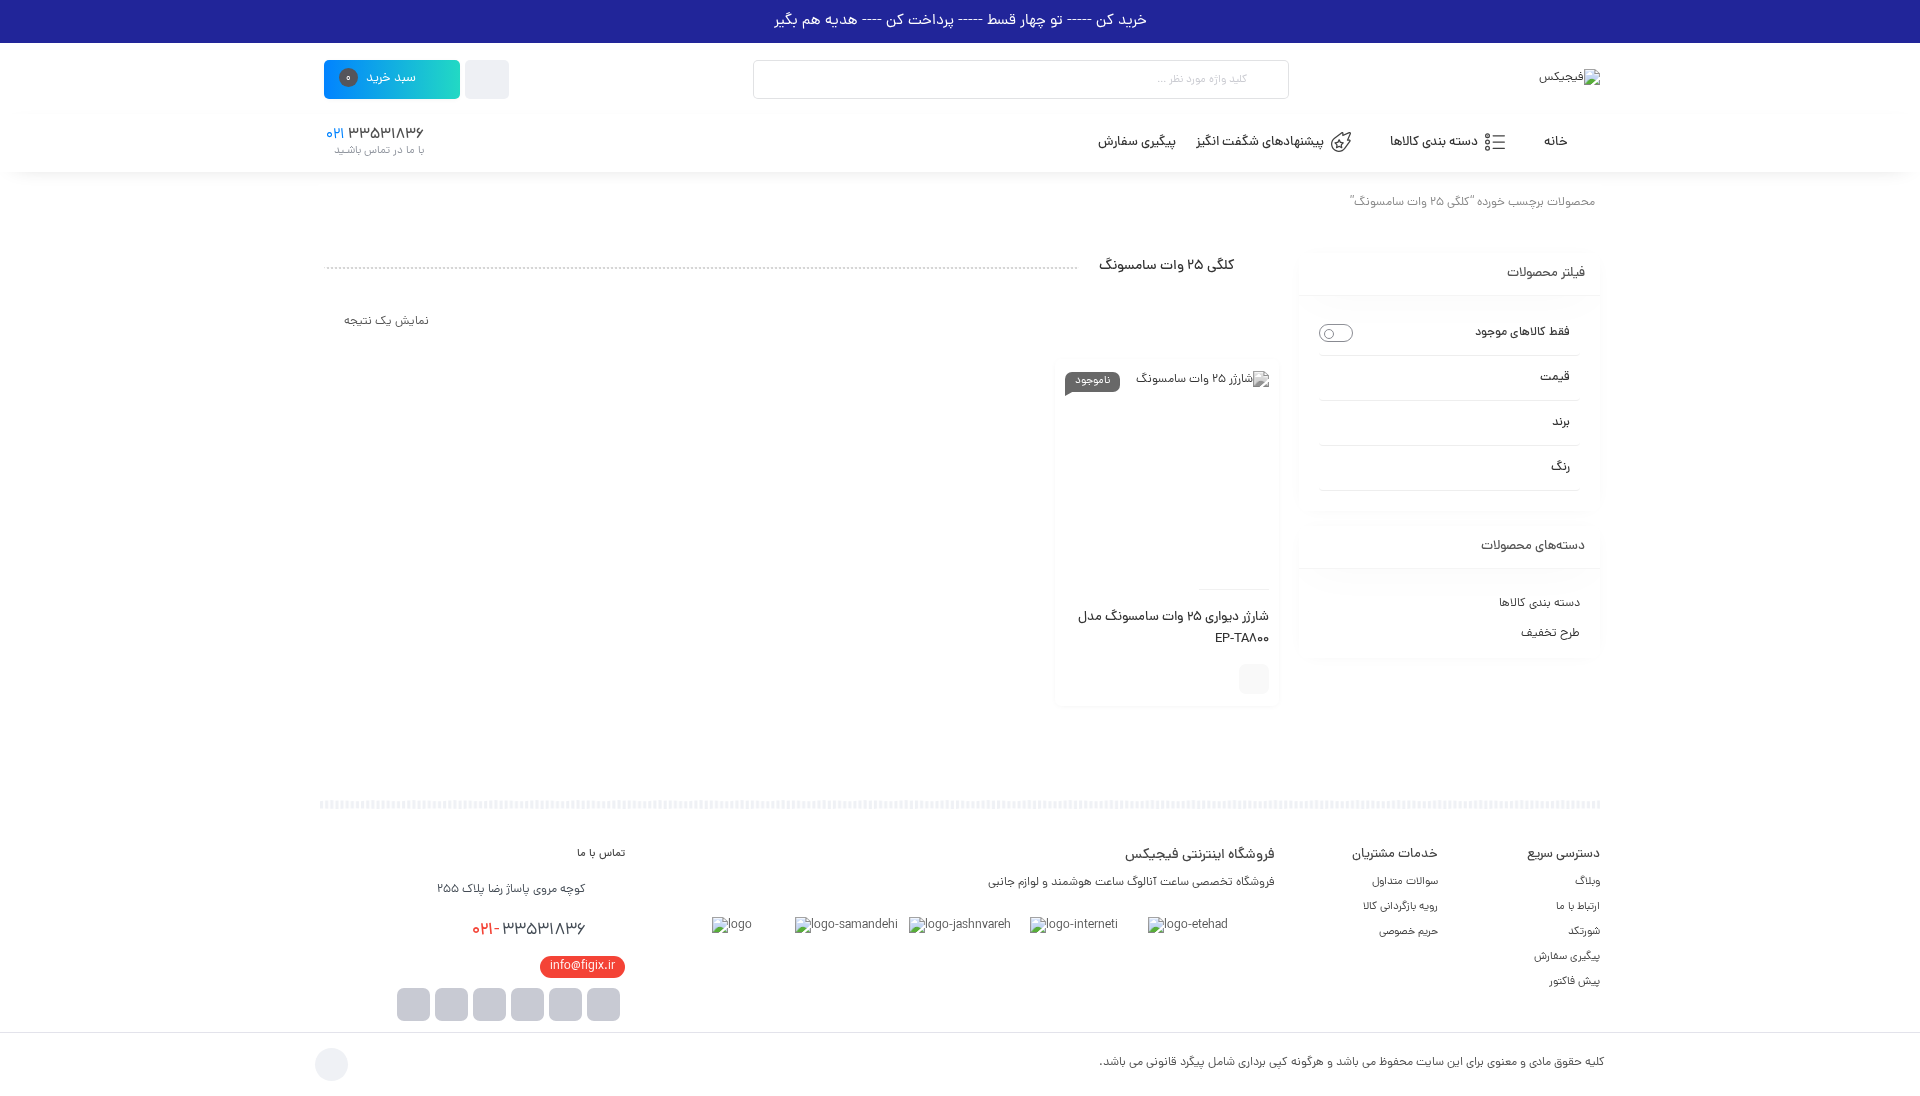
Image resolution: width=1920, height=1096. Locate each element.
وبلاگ (1587, 882)
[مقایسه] (1219, 679)
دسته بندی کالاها (1539, 604)
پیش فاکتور (1574, 982)
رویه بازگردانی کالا (1400, 907)
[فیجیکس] (1569, 79)
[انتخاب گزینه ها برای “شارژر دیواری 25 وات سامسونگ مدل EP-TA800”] (1254, 679)
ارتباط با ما (1578, 907)
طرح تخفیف (1550, 634)
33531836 (529, 931)
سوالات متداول (1405, 882)
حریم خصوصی (1408, 932)
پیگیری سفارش (1567, 957)
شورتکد (1584, 932)
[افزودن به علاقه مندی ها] (1189, 679)
